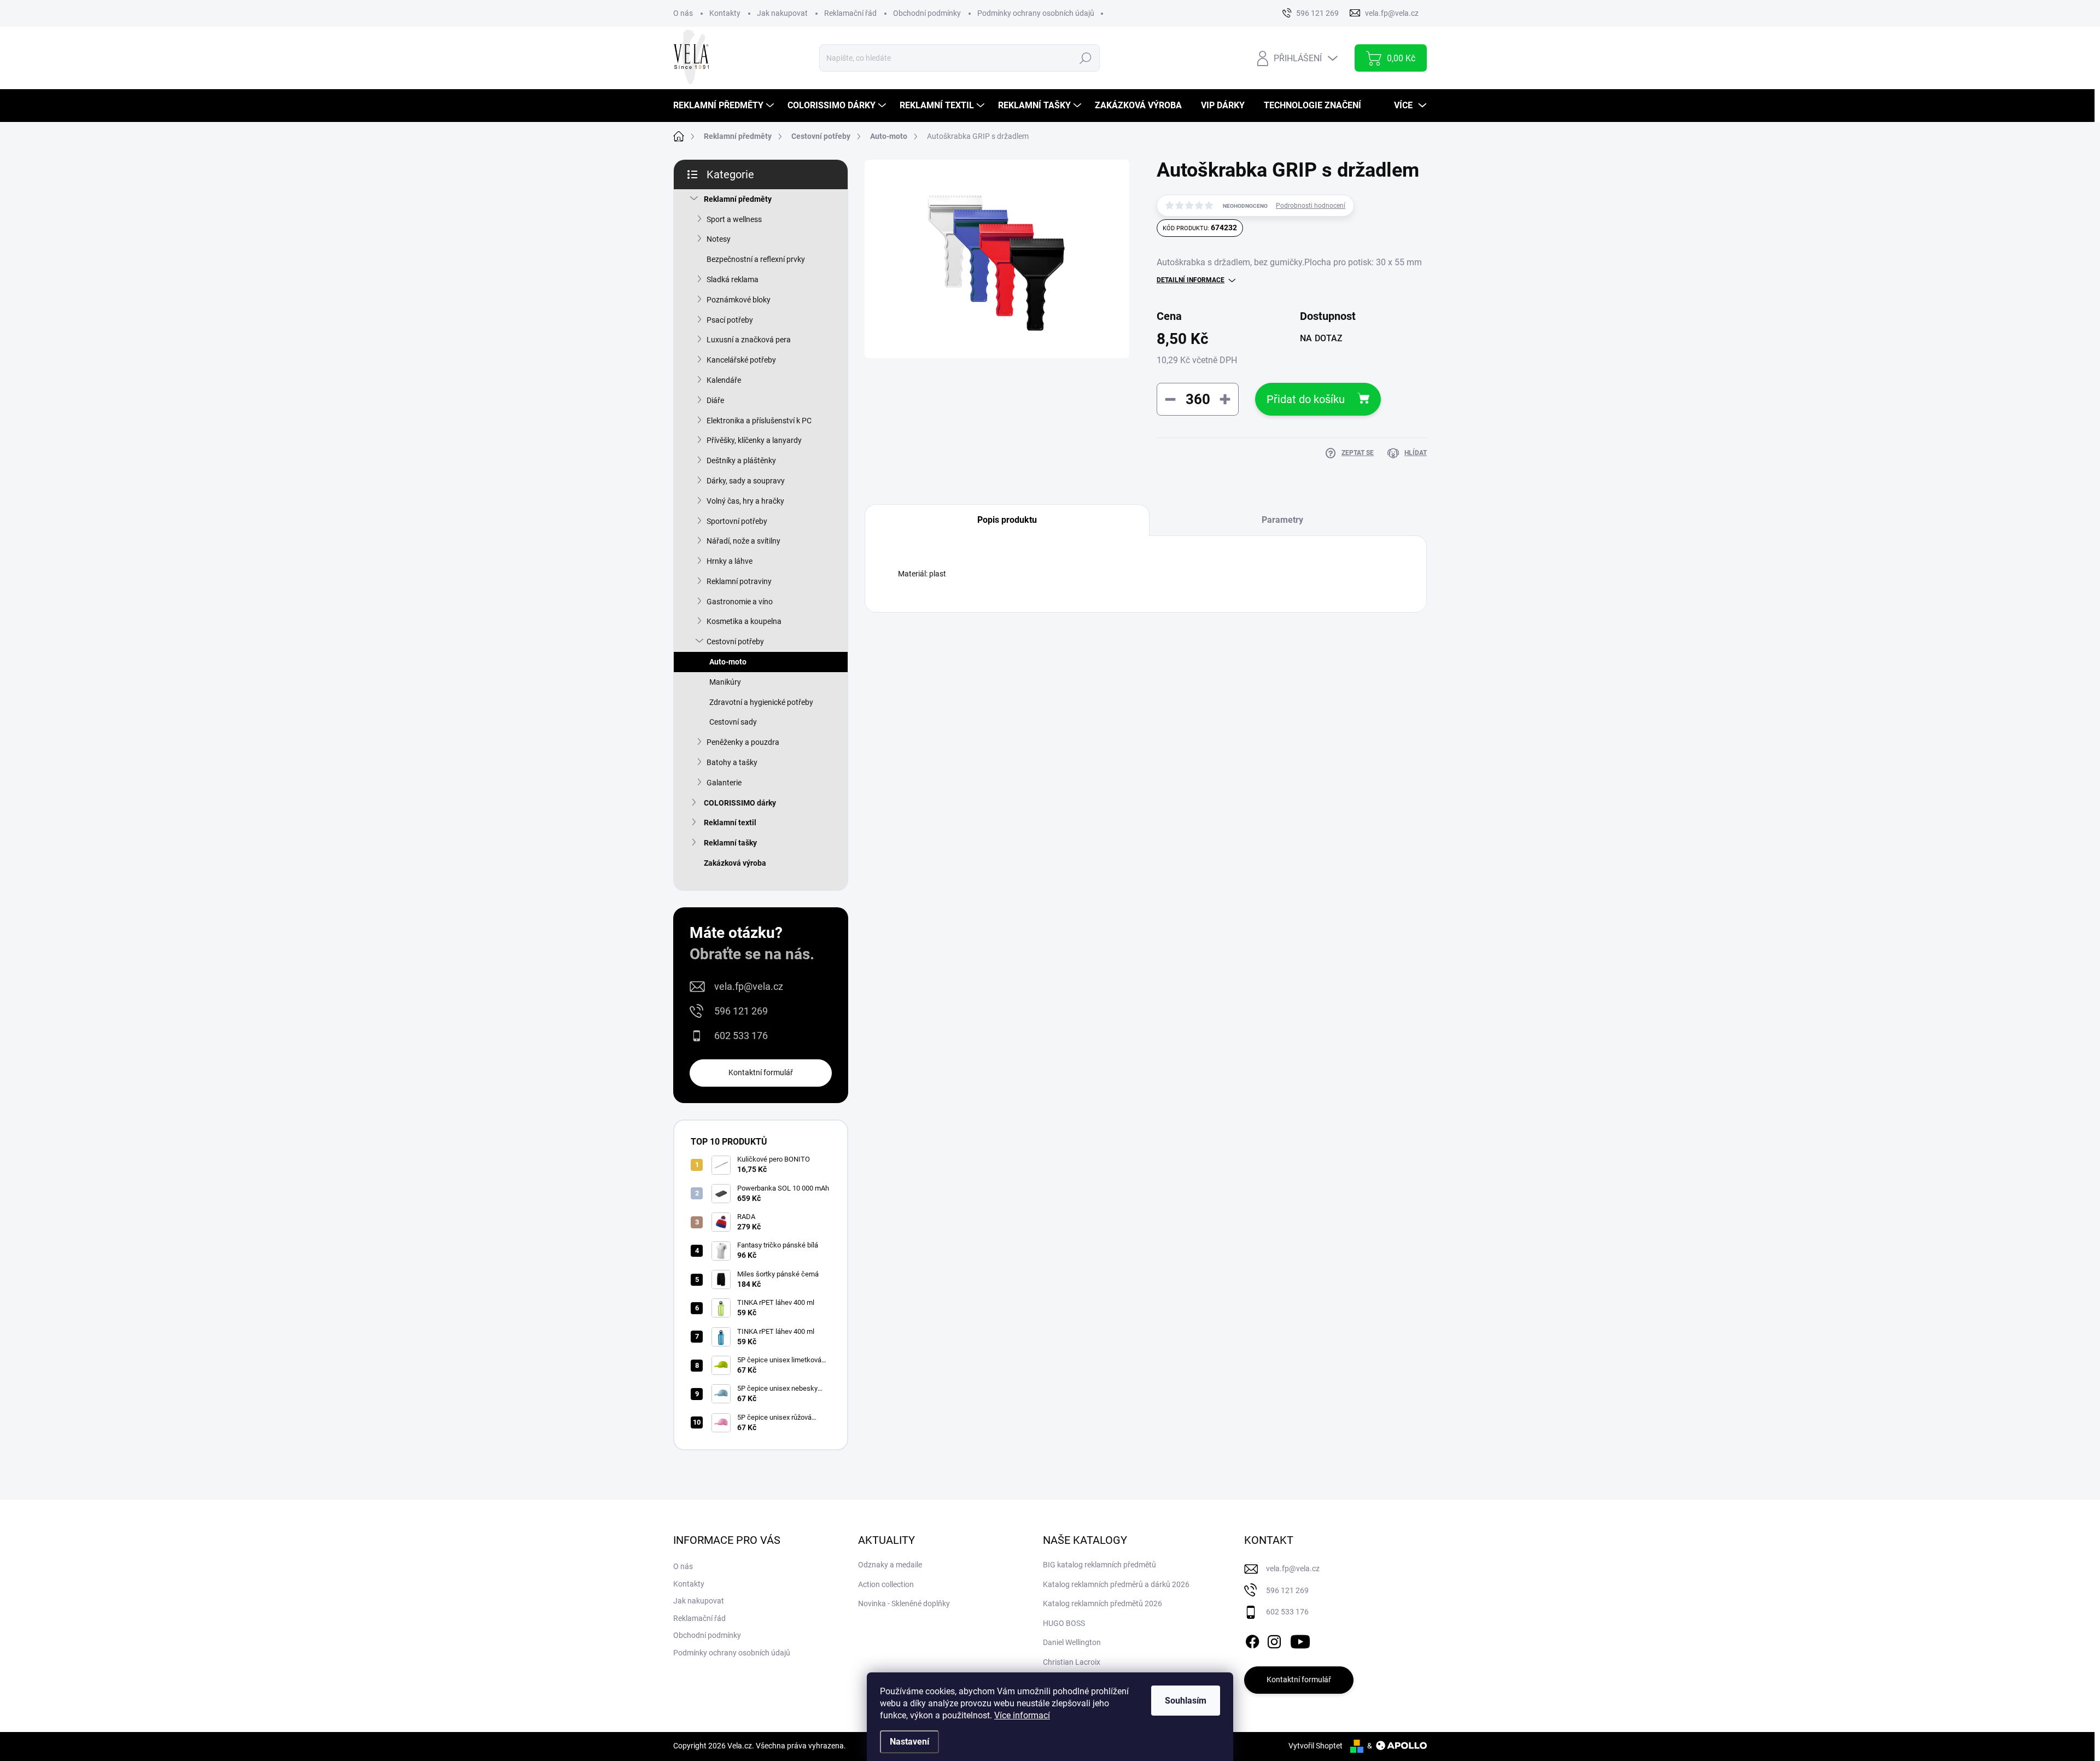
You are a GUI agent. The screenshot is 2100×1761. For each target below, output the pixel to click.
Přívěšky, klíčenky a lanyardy (754, 440)
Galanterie (724, 783)
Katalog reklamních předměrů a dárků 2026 (1116, 1584)
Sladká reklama (733, 279)
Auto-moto (728, 662)
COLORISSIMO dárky (740, 803)
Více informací (1022, 1715)
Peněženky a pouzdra (743, 742)
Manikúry (725, 682)
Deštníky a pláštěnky (741, 460)
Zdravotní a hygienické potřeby (761, 702)
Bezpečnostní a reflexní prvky (756, 259)
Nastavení (909, 1742)
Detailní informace (1191, 280)
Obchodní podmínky (927, 13)
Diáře (715, 400)
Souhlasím (1186, 1701)
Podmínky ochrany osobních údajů (1036, 13)
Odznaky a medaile (890, 1565)
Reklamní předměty (738, 199)
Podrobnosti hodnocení (1311, 206)
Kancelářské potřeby (741, 360)
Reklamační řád (850, 13)
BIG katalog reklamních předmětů (1099, 1565)
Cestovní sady (733, 722)
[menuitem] (725, 106)
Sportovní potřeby (737, 521)
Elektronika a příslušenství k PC (759, 421)
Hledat (1085, 58)
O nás (683, 13)
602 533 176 (741, 1036)
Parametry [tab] (1282, 520)
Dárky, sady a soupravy (746, 481)
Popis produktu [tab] (1007, 520)
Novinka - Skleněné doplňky (904, 1603)
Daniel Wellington (1072, 1642)
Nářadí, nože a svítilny (743, 541)
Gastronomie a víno (740, 602)
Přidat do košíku (1306, 399)
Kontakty (725, 13)
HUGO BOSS (1064, 1623)
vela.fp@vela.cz (749, 986)
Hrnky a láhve (730, 561)
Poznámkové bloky (739, 300)
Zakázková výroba (735, 863)
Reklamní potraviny (739, 581)
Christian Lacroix (1072, 1662)
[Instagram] (1274, 1640)
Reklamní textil (730, 823)
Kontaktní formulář (761, 1072)
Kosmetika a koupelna (744, 621)
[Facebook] (1252, 1640)
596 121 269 (741, 1011)
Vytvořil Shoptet (1316, 1746)
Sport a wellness (734, 219)
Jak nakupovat (782, 13)
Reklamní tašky (730, 843)
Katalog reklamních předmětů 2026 (1102, 1603)
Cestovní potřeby (735, 642)
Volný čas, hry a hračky (745, 501)
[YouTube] (1300, 1640)
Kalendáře (724, 380)
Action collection (886, 1584)
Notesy (719, 239)
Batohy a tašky (732, 762)
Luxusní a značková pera (749, 340)
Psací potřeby (730, 320)
